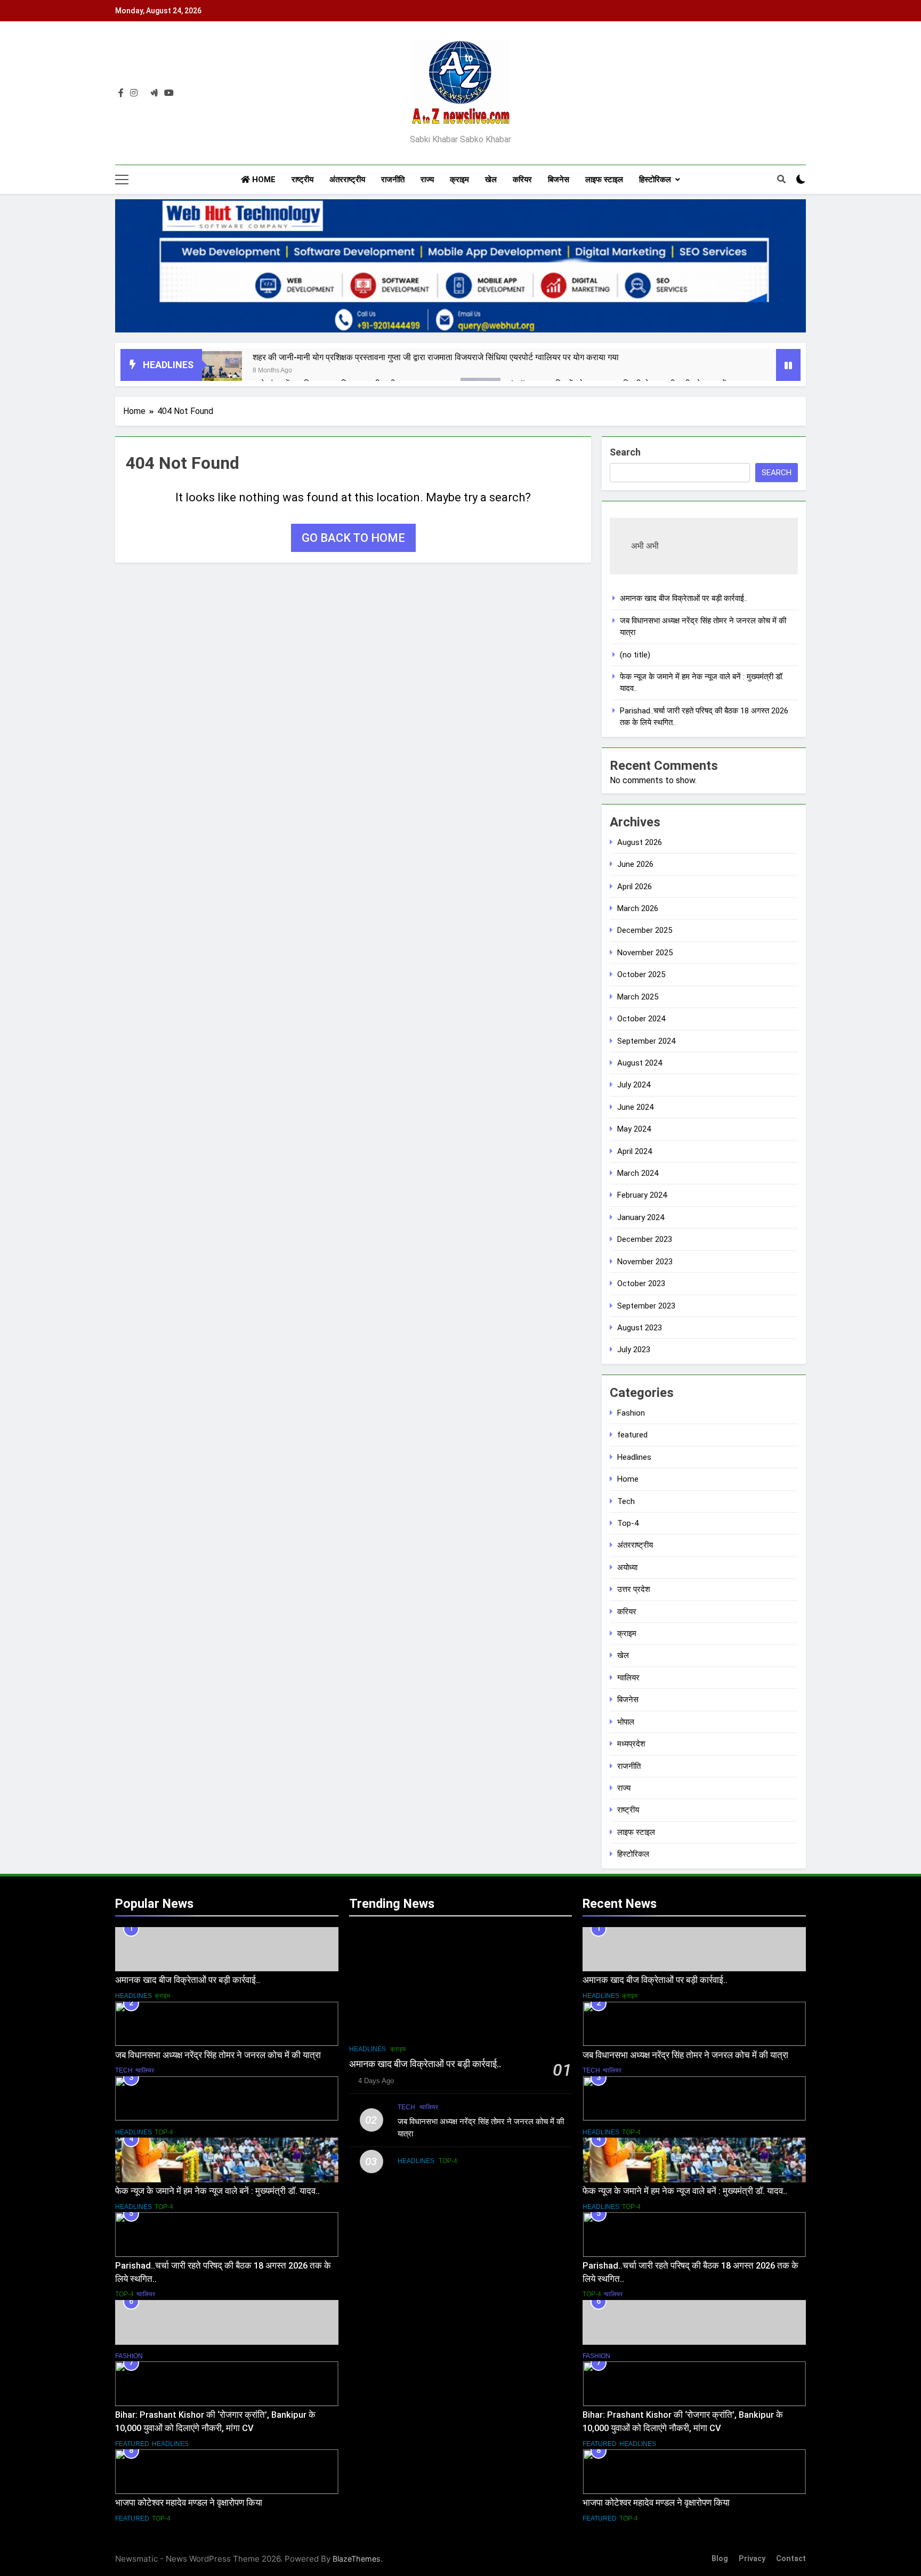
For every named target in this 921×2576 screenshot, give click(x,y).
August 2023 (640, 1328)
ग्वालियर (628, 1678)
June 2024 (635, 1107)
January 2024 (641, 1217)
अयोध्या (627, 1567)
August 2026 (640, 842)
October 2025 (641, 974)
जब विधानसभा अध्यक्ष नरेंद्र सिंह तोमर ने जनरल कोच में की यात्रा (218, 2055)
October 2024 (641, 1019)
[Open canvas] (122, 180)
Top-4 (628, 1523)
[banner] (461, 266)
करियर (522, 180)
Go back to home (353, 538)
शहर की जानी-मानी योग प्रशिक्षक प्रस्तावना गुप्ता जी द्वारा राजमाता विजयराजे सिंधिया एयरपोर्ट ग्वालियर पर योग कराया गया (436, 357)
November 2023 (645, 1262)
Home (263, 180)
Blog (720, 2559)
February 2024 (642, 1195)
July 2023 (634, 1350)
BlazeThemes (357, 2559)
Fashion (631, 1413)
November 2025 (645, 953)
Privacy (752, 2559)
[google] (154, 93)
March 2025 (638, 997)
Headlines (634, 1457)
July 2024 (634, 1085)
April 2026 (635, 887)
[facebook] (121, 93)
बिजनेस (559, 180)
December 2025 (645, 930)
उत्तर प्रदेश (634, 1589)
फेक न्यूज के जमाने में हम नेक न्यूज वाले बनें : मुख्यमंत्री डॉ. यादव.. (217, 2191)
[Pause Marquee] (788, 365)
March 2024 (638, 1173)
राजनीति (393, 180)
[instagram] (134, 93)
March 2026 (638, 908)
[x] (144, 93)
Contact (791, 2559)
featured (632, 1435)
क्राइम (459, 180)
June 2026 (635, 864)
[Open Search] (781, 179)
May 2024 (634, 1129)
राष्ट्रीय (302, 180)
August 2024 (640, 1063)
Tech (626, 1501)
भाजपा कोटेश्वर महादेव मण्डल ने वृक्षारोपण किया (189, 2503)
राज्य (427, 180)
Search (625, 452)
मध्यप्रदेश (631, 1744)
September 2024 (646, 1041)
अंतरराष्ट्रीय (347, 180)
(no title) (635, 655)
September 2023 (646, 1306)
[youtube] (169, 93)
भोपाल (626, 1722)
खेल (491, 180)
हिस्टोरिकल (655, 180)
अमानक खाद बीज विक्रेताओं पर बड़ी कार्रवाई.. (684, 598)
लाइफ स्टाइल (604, 180)
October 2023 (641, 1283)
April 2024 (635, 1151)
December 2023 (645, 1239)
